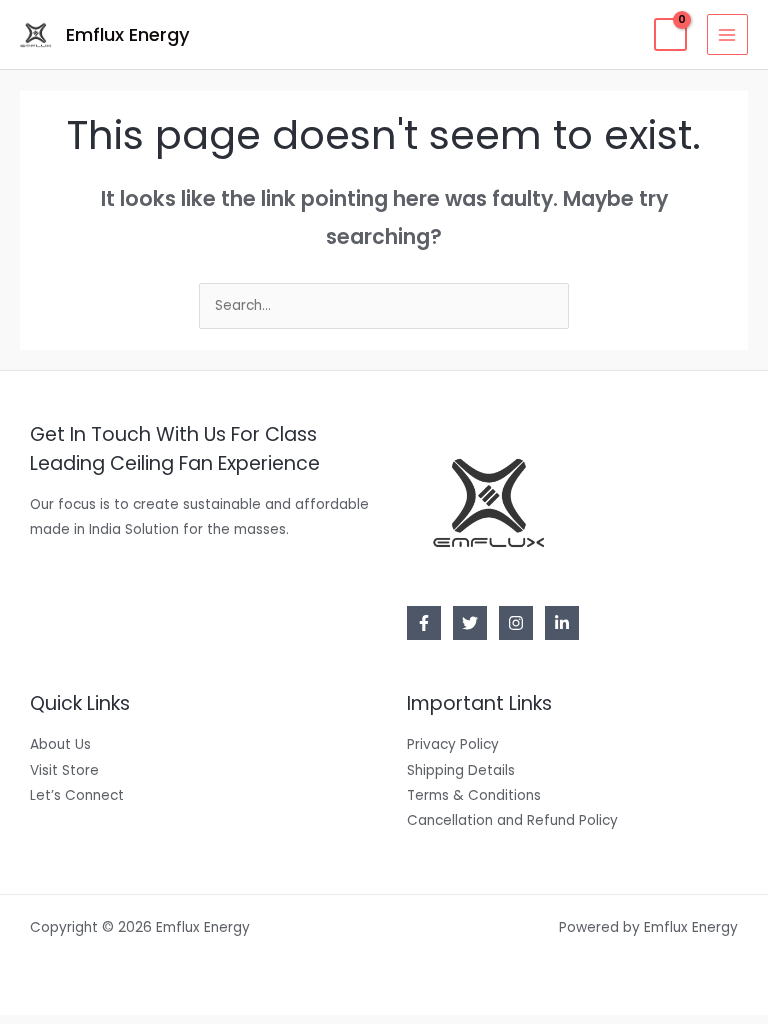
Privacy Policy (453, 744)
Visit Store (64, 770)
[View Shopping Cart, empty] (670, 35)
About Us (60, 744)
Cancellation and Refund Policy (512, 820)
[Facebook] (424, 623)
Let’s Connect (77, 795)
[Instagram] (516, 623)
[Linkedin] (562, 623)
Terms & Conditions (474, 795)
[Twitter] (470, 623)
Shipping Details (461, 770)
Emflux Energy (128, 34)
